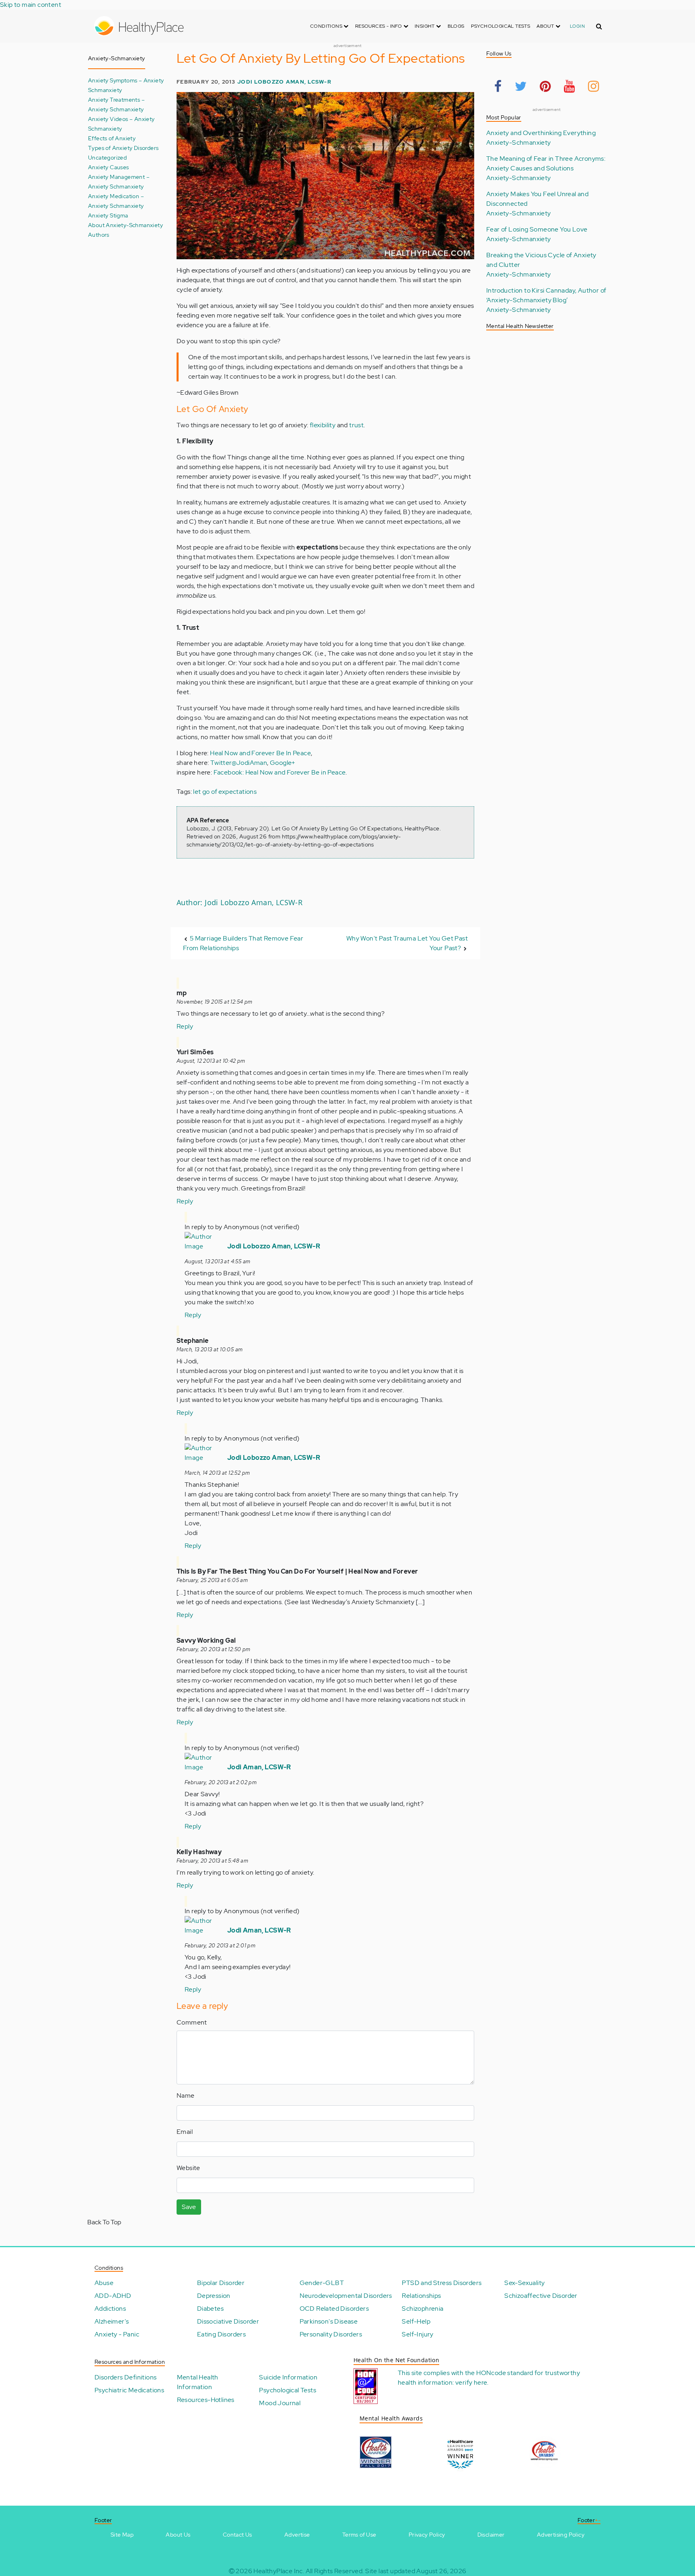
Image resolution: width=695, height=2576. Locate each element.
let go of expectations (225, 792)
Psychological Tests (501, 26)
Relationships (421, 2296)
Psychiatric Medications (129, 2390)
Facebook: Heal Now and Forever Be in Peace (280, 772)
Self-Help (416, 2321)
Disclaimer (491, 2535)
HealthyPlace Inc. (279, 2571)
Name (186, 2095)
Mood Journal (280, 2403)
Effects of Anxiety (112, 138)
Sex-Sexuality (524, 2283)
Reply (185, 1026)
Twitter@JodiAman (239, 763)
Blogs (456, 26)
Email (185, 2132)
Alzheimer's (112, 2321)
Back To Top (104, 2222)
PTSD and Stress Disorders (442, 2283)
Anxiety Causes (109, 167)
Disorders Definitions (125, 2377)
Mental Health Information (198, 2382)
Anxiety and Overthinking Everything (541, 133)
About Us (178, 2535)
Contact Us (237, 2535)
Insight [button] (425, 26)
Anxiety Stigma (108, 215)
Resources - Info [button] (379, 26)
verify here (471, 2382)
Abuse (104, 2283)
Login (577, 26)
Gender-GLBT (322, 2283)
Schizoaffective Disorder (541, 2296)
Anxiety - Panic (117, 2334)
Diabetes (210, 2309)
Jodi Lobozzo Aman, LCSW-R (284, 82)
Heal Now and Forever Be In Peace (260, 753)
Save (189, 2207)
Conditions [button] (327, 26)
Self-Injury (417, 2334)
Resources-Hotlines (206, 2400)
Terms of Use (359, 2535)
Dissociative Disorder (228, 2321)
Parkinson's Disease (329, 2321)
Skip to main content (31, 5)
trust (356, 425)
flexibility (323, 425)
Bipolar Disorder (221, 2283)
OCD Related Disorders (334, 2309)
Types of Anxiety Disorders (123, 148)
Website (188, 2168)
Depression (214, 2296)
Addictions (110, 2309)
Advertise (297, 2535)
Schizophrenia (423, 2309)
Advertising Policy (561, 2535)
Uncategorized (107, 157)
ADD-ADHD (113, 2296)
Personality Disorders (331, 2334)
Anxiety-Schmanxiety (519, 142)
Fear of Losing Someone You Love (537, 229)
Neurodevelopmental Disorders (346, 2296)
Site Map (122, 2535)
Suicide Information (288, 2377)
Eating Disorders (221, 2334)
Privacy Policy (427, 2535)
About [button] (546, 26)
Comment (192, 2022)
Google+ (283, 763)
